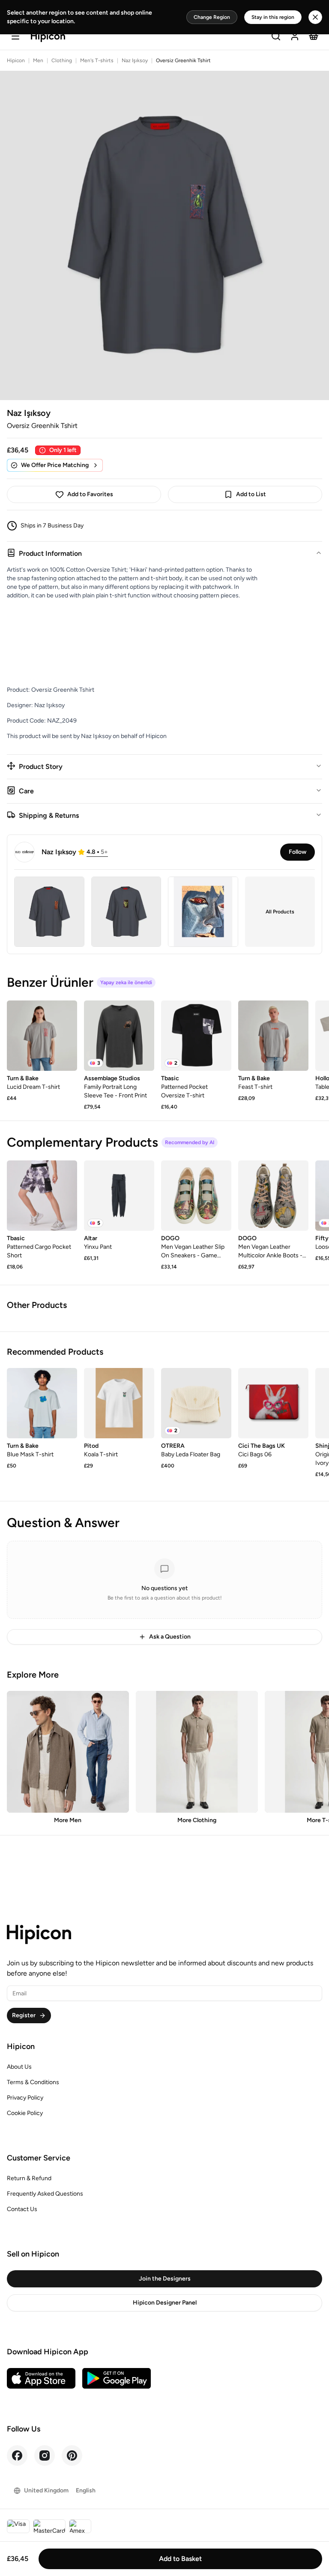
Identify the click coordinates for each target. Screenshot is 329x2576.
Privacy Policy (25, 2098)
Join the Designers (165, 2279)
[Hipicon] (48, 37)
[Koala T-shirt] (119, 1403)
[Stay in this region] (315, 17)
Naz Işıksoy (135, 60)
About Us (19, 2067)
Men (38, 60)
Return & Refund (29, 2178)
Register (24, 2015)
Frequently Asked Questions (45, 2194)
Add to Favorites (90, 494)
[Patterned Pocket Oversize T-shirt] (196, 1036)
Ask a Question (170, 1637)
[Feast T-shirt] (273, 1036)
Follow (298, 852)
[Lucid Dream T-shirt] (42, 1036)
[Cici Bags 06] (273, 1403)
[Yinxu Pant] (119, 1196)
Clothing (62, 60)
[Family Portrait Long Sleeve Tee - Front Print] (119, 1036)
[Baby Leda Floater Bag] (196, 1403)
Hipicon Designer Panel (165, 2303)
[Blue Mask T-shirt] (42, 1403)
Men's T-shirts (97, 60)
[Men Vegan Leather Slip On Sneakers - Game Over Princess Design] (196, 1196)
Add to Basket (180, 2559)
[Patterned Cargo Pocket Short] (42, 1196)
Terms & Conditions (33, 2082)
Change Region (212, 17)
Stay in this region (273, 17)
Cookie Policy (25, 2113)
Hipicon (16, 60)
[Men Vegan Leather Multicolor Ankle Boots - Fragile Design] (273, 1196)
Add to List (251, 494)
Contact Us (22, 2209)
